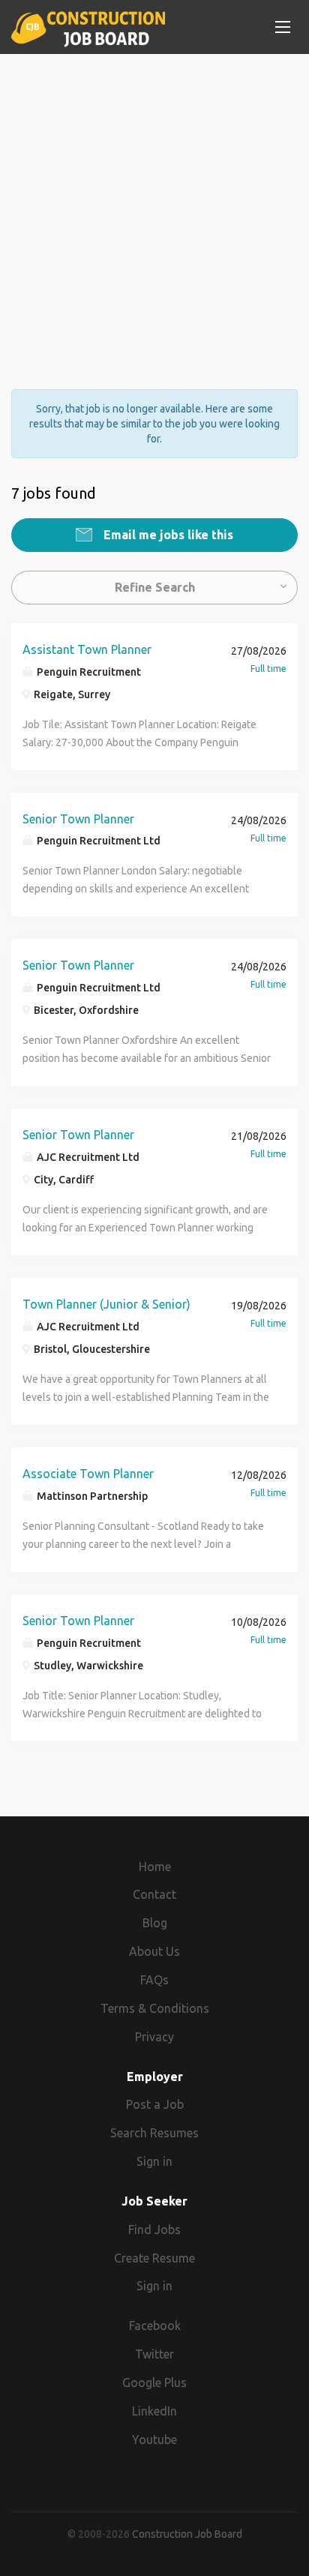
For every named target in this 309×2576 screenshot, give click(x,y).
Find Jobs (154, 2230)
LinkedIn (154, 2411)
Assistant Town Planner (87, 649)
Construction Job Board (187, 2534)
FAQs (154, 1980)
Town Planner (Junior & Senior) (106, 1304)
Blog (155, 1923)
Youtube (154, 2440)
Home (155, 1867)
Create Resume (154, 2258)
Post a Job (155, 2104)
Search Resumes (154, 2133)
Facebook (155, 2326)
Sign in (154, 2161)
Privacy (154, 2037)
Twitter (154, 2354)
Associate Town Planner (88, 1474)
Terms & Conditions (155, 2008)
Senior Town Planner (78, 819)
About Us (154, 1951)
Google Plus (154, 2383)
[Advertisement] (154, 208)
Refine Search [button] (155, 587)
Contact (154, 1894)
